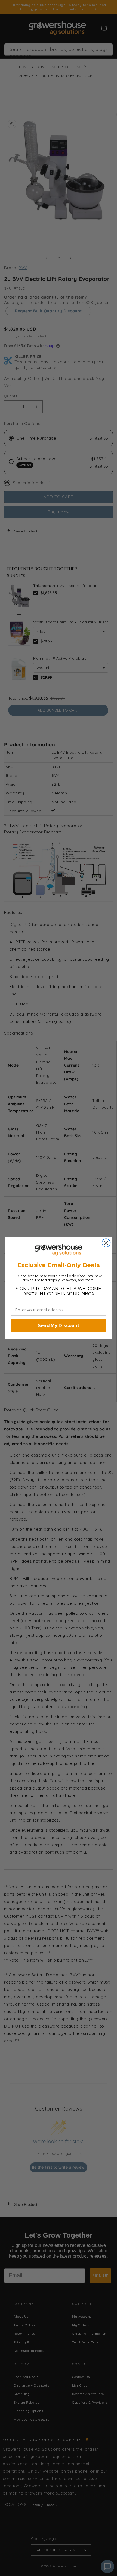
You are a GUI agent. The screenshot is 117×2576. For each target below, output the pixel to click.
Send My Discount (59, 1326)
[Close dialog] (106, 1243)
